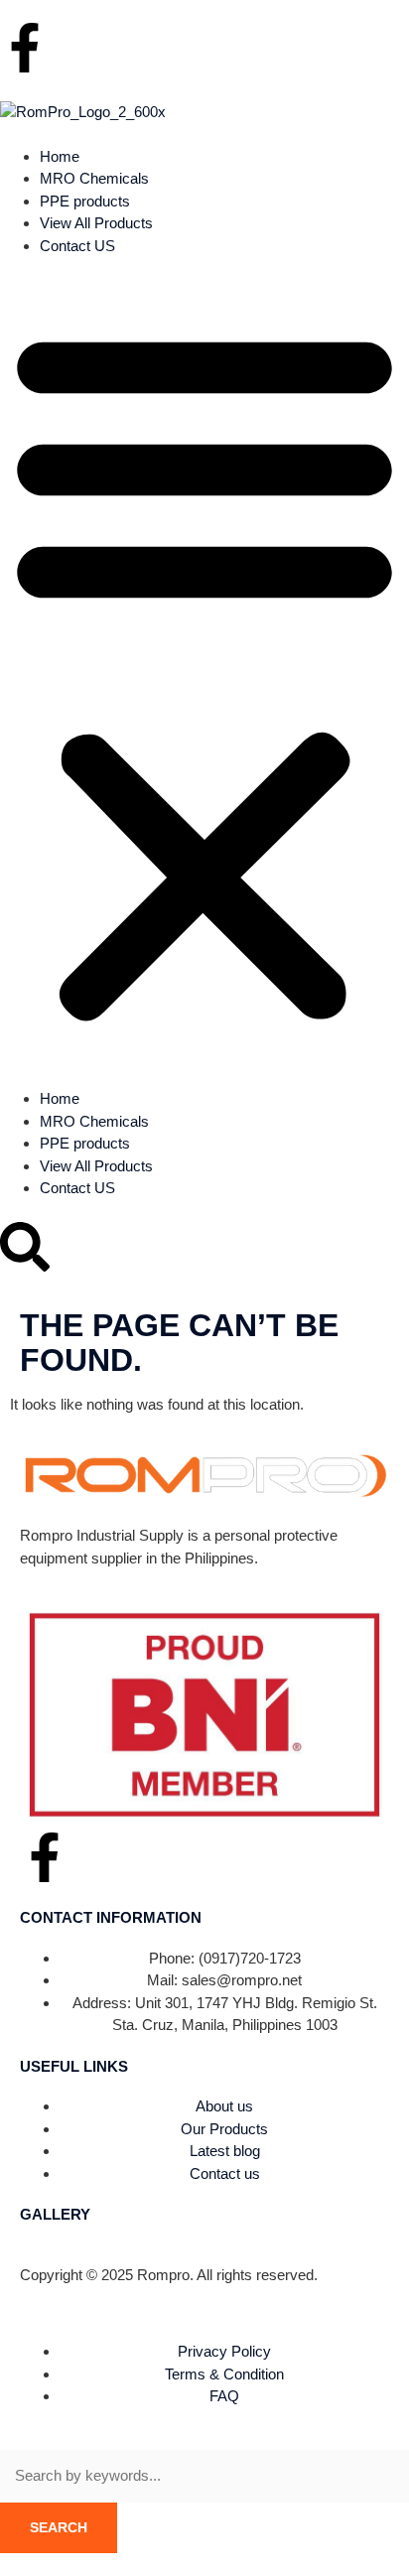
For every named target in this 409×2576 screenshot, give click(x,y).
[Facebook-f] (25, 48)
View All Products (96, 223)
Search (59, 2527)
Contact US (77, 246)
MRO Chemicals (94, 178)
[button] (204, 673)
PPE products (85, 201)
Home (60, 156)
